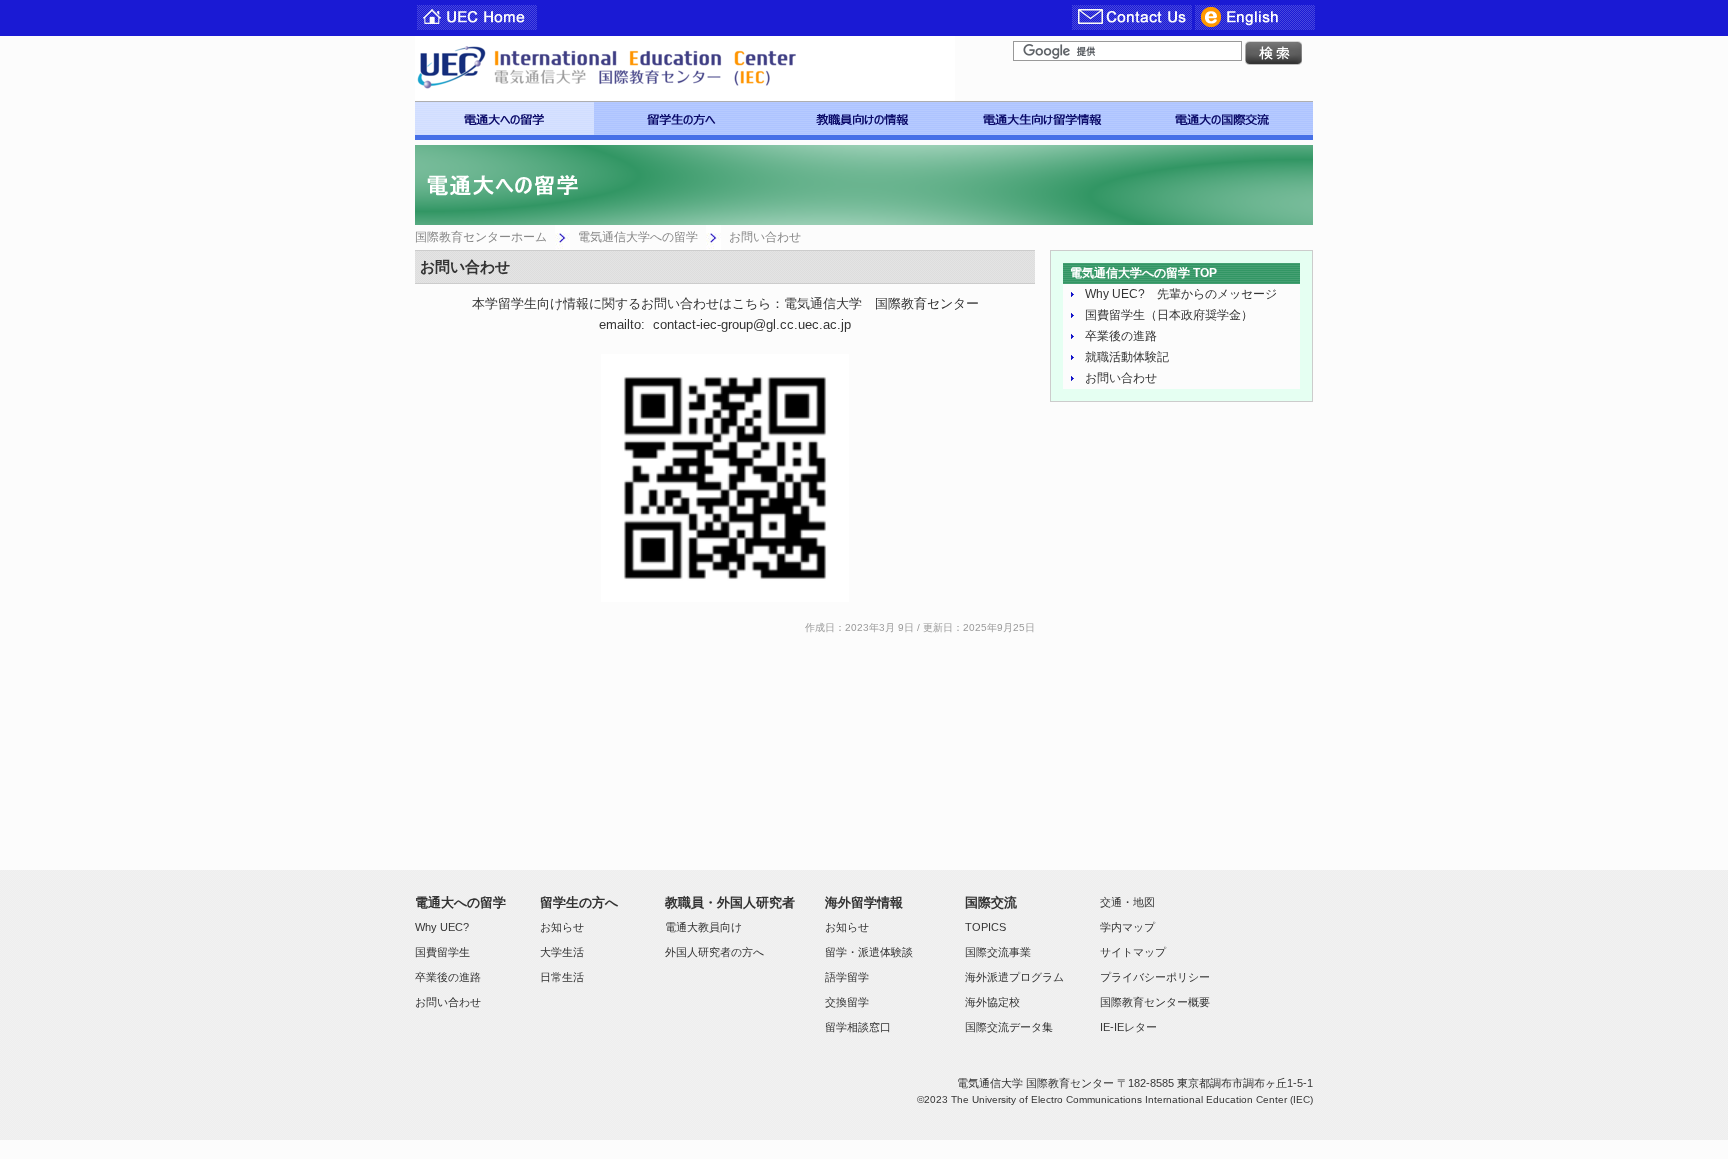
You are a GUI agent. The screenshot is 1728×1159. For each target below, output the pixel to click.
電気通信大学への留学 (638, 237)
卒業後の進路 (1121, 336)
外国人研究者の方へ (714, 952)
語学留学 (847, 977)
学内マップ (1127, 927)
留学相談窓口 (858, 1027)
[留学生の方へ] (683, 118)
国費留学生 (442, 952)
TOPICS (985, 927)
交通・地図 (1127, 902)
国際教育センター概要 (1155, 1002)
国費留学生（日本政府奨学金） (1169, 315)
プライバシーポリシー (1155, 977)
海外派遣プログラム (1014, 977)
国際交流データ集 (1009, 1027)
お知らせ (562, 927)
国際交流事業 (998, 952)
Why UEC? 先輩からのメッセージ (1181, 294)
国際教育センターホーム (481, 237)
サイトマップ (1133, 952)
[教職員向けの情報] (863, 118)
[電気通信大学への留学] (504, 118)
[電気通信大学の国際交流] (1223, 118)
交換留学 (847, 1002)
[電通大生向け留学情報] (1043, 118)
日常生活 (562, 977)
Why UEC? (442, 927)
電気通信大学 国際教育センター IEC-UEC (685, 68)
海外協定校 (992, 1002)
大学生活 (562, 952)
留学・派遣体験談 (869, 952)
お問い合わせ (1121, 378)
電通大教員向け (703, 927)
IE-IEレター (1128, 1027)
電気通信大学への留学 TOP (1143, 273)
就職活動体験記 (1127, 357)
